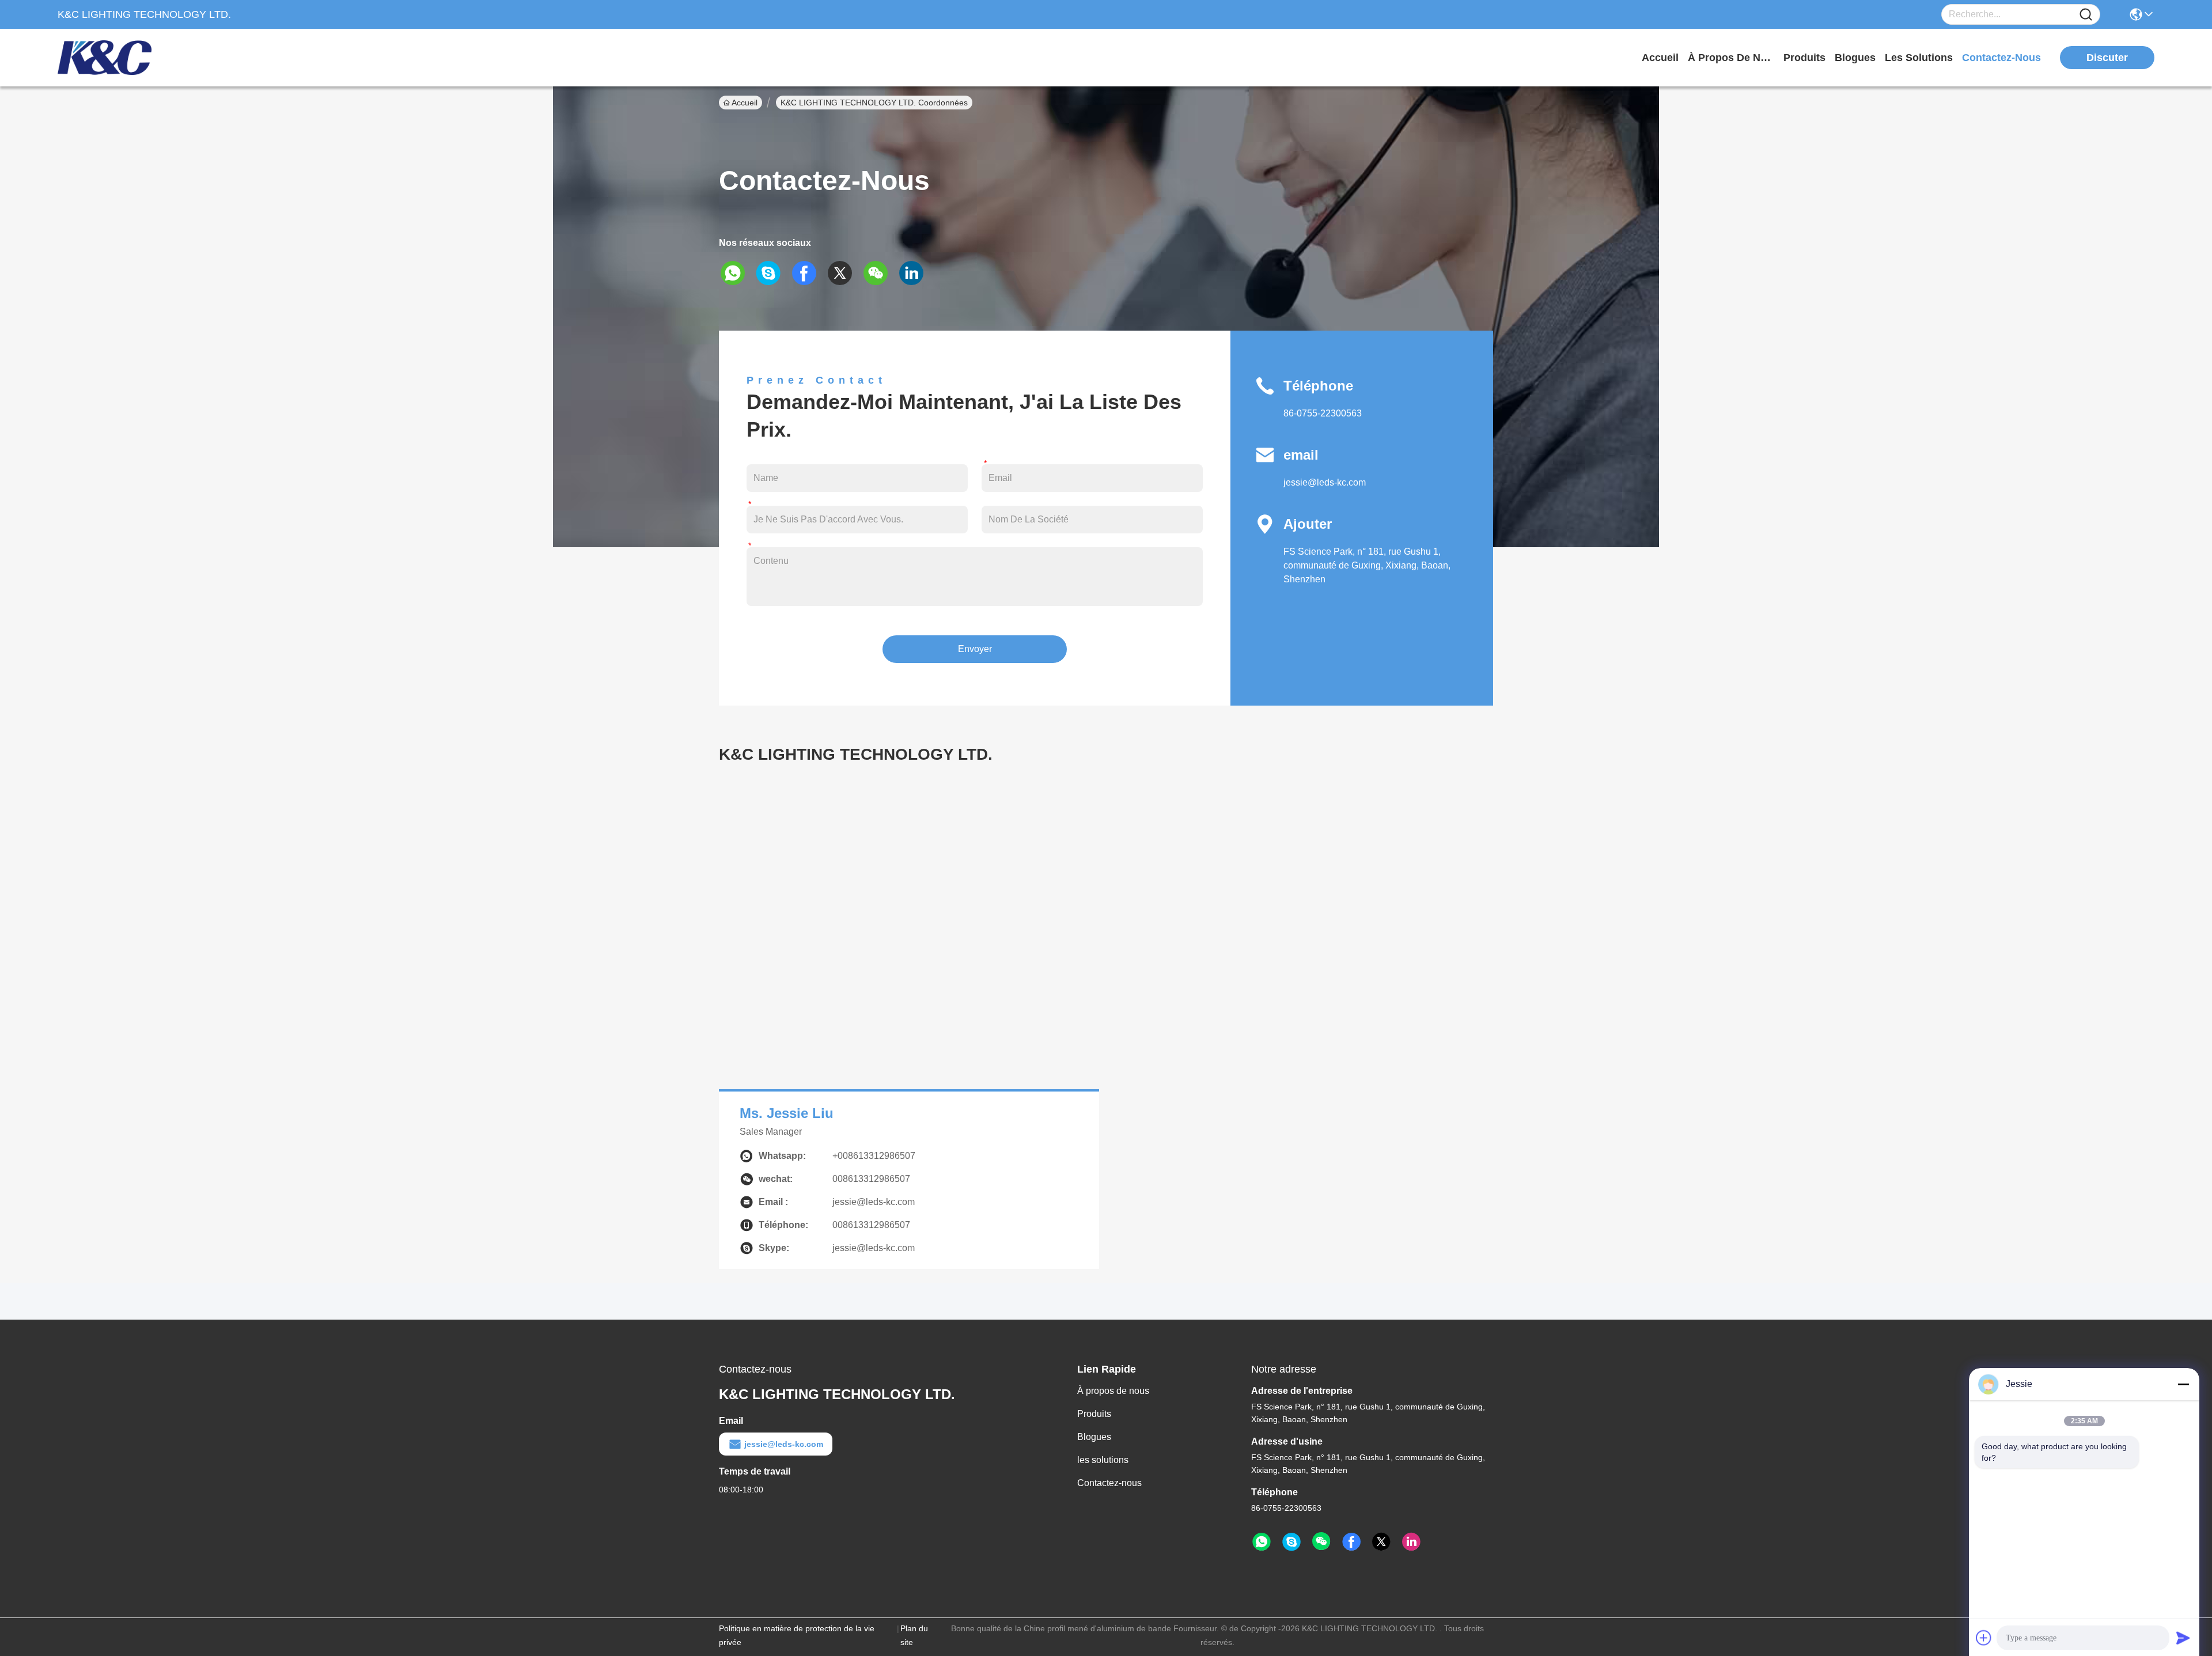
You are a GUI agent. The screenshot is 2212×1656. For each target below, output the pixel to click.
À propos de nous (1731, 58)
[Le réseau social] (915, 273)
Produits (1094, 1414)
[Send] (2183, 1638)
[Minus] (2183, 1384)
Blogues (1094, 1437)
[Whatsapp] (737, 273)
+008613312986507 (874, 1156)
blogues (1855, 58)
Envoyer (975, 649)
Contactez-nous (1109, 1483)
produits (1804, 58)
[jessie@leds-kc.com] (1291, 1542)
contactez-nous (2001, 58)
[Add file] (1984, 1638)
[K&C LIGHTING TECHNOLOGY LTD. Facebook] (1351, 1542)
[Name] (2086, 15)
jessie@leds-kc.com (1325, 482)
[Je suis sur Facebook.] (808, 273)
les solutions (1919, 58)
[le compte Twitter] (844, 273)
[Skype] (772, 273)
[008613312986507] (1262, 1542)
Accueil (1660, 58)
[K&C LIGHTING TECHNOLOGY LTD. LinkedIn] (1411, 1542)
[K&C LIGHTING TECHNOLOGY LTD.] (121, 58)
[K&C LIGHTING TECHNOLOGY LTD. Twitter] (1381, 1542)
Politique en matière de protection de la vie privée (797, 1635)
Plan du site (914, 1635)
